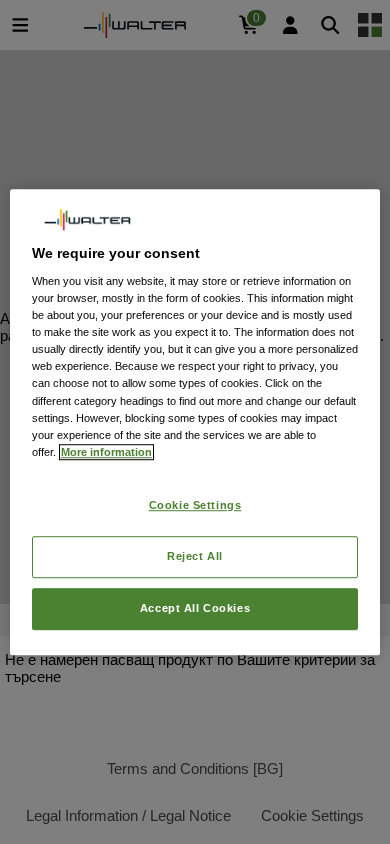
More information (106, 452)
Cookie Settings (195, 505)
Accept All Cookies (195, 608)
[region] (195, 422)
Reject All (195, 556)
